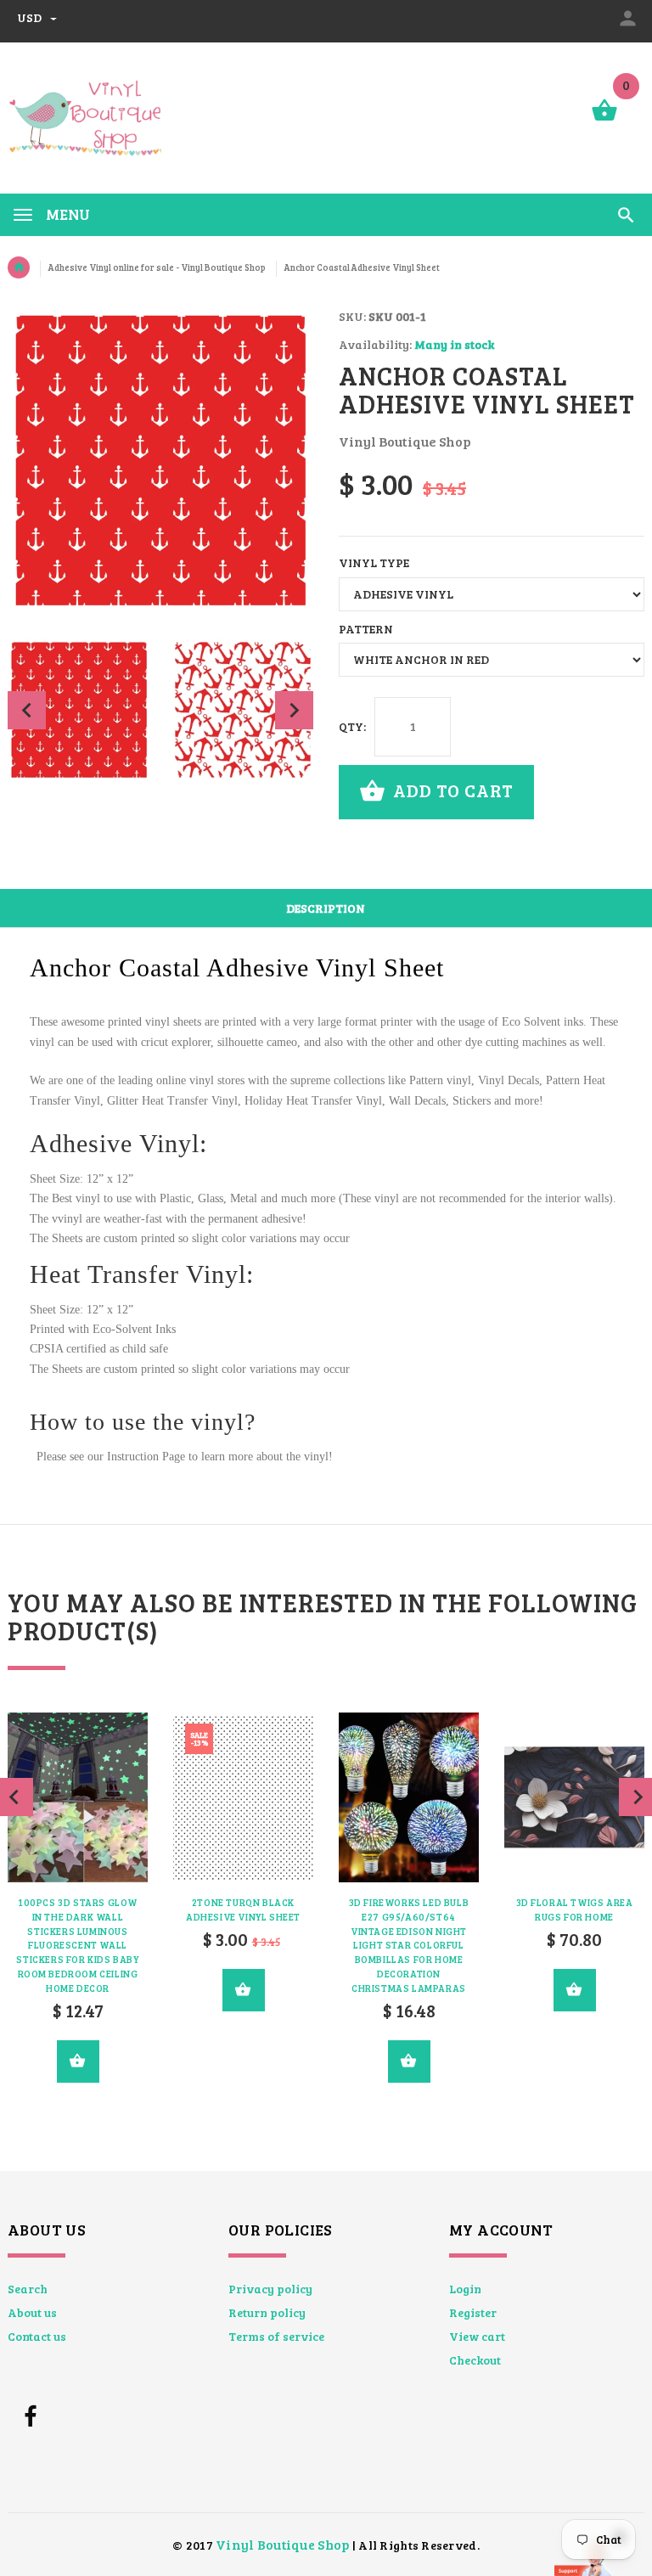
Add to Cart (451, 790)
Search (28, 2289)
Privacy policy (270, 2289)
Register (473, 2312)
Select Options (78, 2061)
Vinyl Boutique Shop (282, 2544)
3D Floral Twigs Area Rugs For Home (575, 1910)
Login (465, 2289)
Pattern (366, 629)
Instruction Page (146, 1457)
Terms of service (276, 2336)
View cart (477, 2336)
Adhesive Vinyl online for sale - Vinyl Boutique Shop (157, 267)
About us (32, 2312)
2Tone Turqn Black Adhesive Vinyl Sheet (243, 1910)
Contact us (37, 2336)
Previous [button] (27, 710)
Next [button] (294, 710)
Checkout (475, 2360)
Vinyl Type (374, 562)
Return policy (267, 2312)
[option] (79, 710)
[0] (604, 119)
